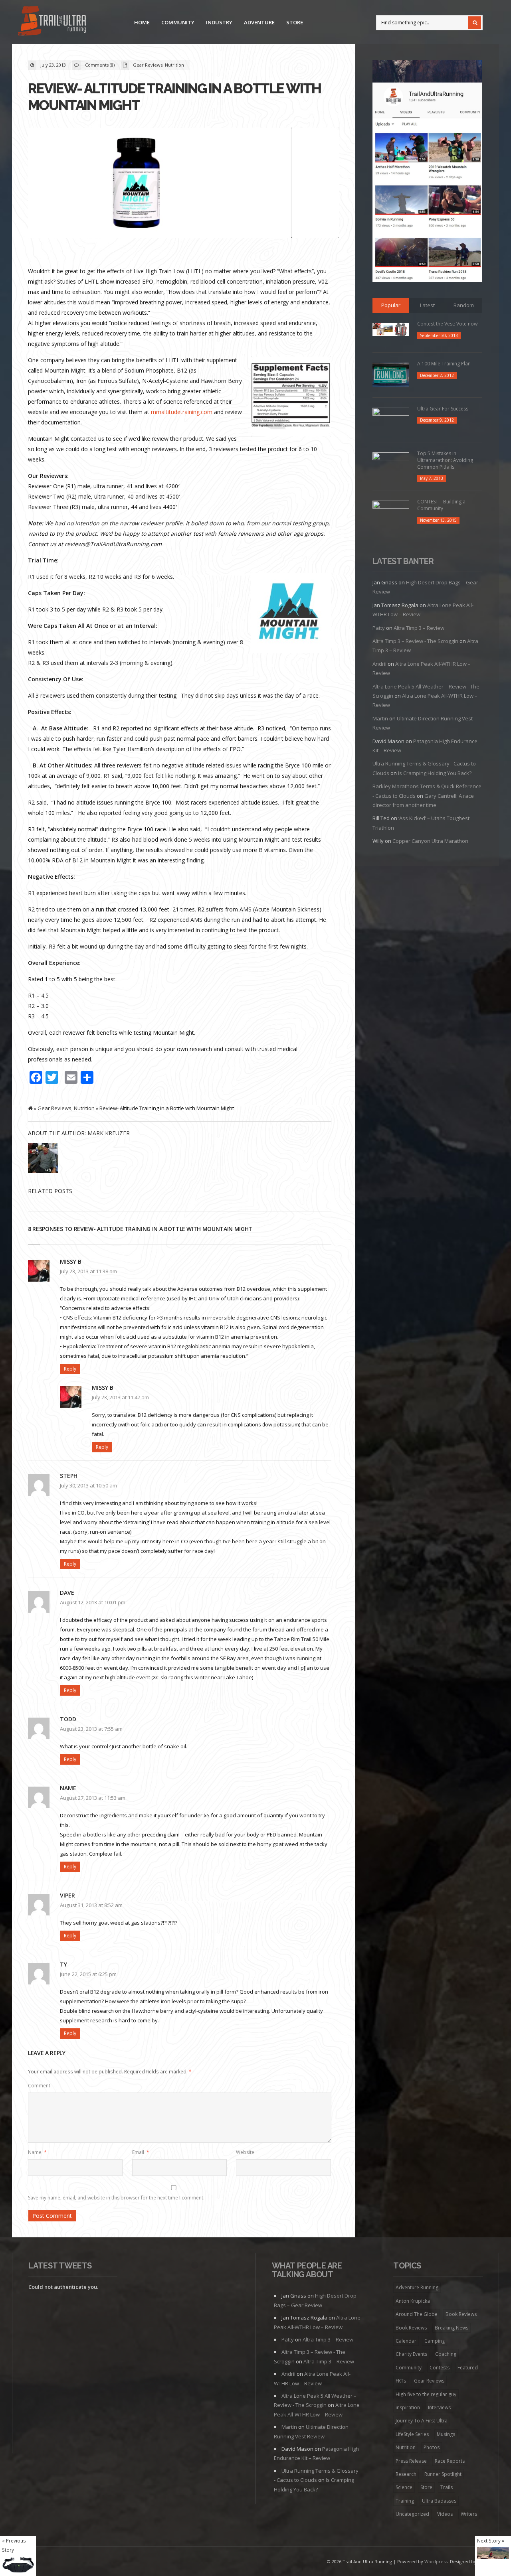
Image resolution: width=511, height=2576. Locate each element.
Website (245, 2152)
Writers (469, 2514)
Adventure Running (417, 2287)
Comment (39, 2086)
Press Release (411, 2461)
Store (295, 22)
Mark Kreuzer (109, 1133)
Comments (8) (100, 65)
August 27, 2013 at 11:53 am (93, 1798)
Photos (432, 2447)
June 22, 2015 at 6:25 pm (88, 1974)
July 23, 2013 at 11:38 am (88, 1271)
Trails (447, 2487)
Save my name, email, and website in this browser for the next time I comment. (116, 2198)
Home (142, 22)
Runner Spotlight (443, 2474)
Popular (391, 305)
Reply (70, 1369)
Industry (219, 22)
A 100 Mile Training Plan (444, 364)
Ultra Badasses (439, 2501)
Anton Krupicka (413, 2301)
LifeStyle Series (412, 2434)
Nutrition (174, 65)
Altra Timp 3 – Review (419, 628)
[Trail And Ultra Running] (52, 22)
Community (178, 22)
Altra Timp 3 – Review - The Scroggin (415, 641)
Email (141, 2152)
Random (464, 305)
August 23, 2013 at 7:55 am (91, 1729)
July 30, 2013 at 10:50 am (88, 1485)
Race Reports (450, 2461)
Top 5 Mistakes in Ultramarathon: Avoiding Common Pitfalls (445, 460)
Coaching (446, 2354)
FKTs (401, 2381)
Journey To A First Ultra (422, 2421)
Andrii (379, 664)
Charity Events (411, 2354)
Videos (445, 2514)
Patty (379, 628)
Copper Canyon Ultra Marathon (430, 841)
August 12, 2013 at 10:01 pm (93, 1602)
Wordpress (436, 2561)
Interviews (439, 2407)
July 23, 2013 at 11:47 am (120, 1397)
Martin (380, 718)
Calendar (406, 2341)
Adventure (259, 22)
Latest (427, 305)
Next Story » (491, 2540)
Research (406, 2474)
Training (405, 2501)
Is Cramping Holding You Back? (435, 773)
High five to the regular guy (426, 2394)
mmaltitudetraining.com (182, 412)
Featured (468, 2368)
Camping (435, 2341)
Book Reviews (461, 2314)
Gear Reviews (148, 65)
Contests (440, 2368)
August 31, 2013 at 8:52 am (91, 1905)
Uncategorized (412, 2514)
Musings (446, 2434)
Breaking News (452, 2328)
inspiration (408, 2407)
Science (404, 2487)
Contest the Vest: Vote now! (448, 324)
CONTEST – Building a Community (441, 505)
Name (37, 2152)
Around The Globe (417, 2314)
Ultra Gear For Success (443, 409)
